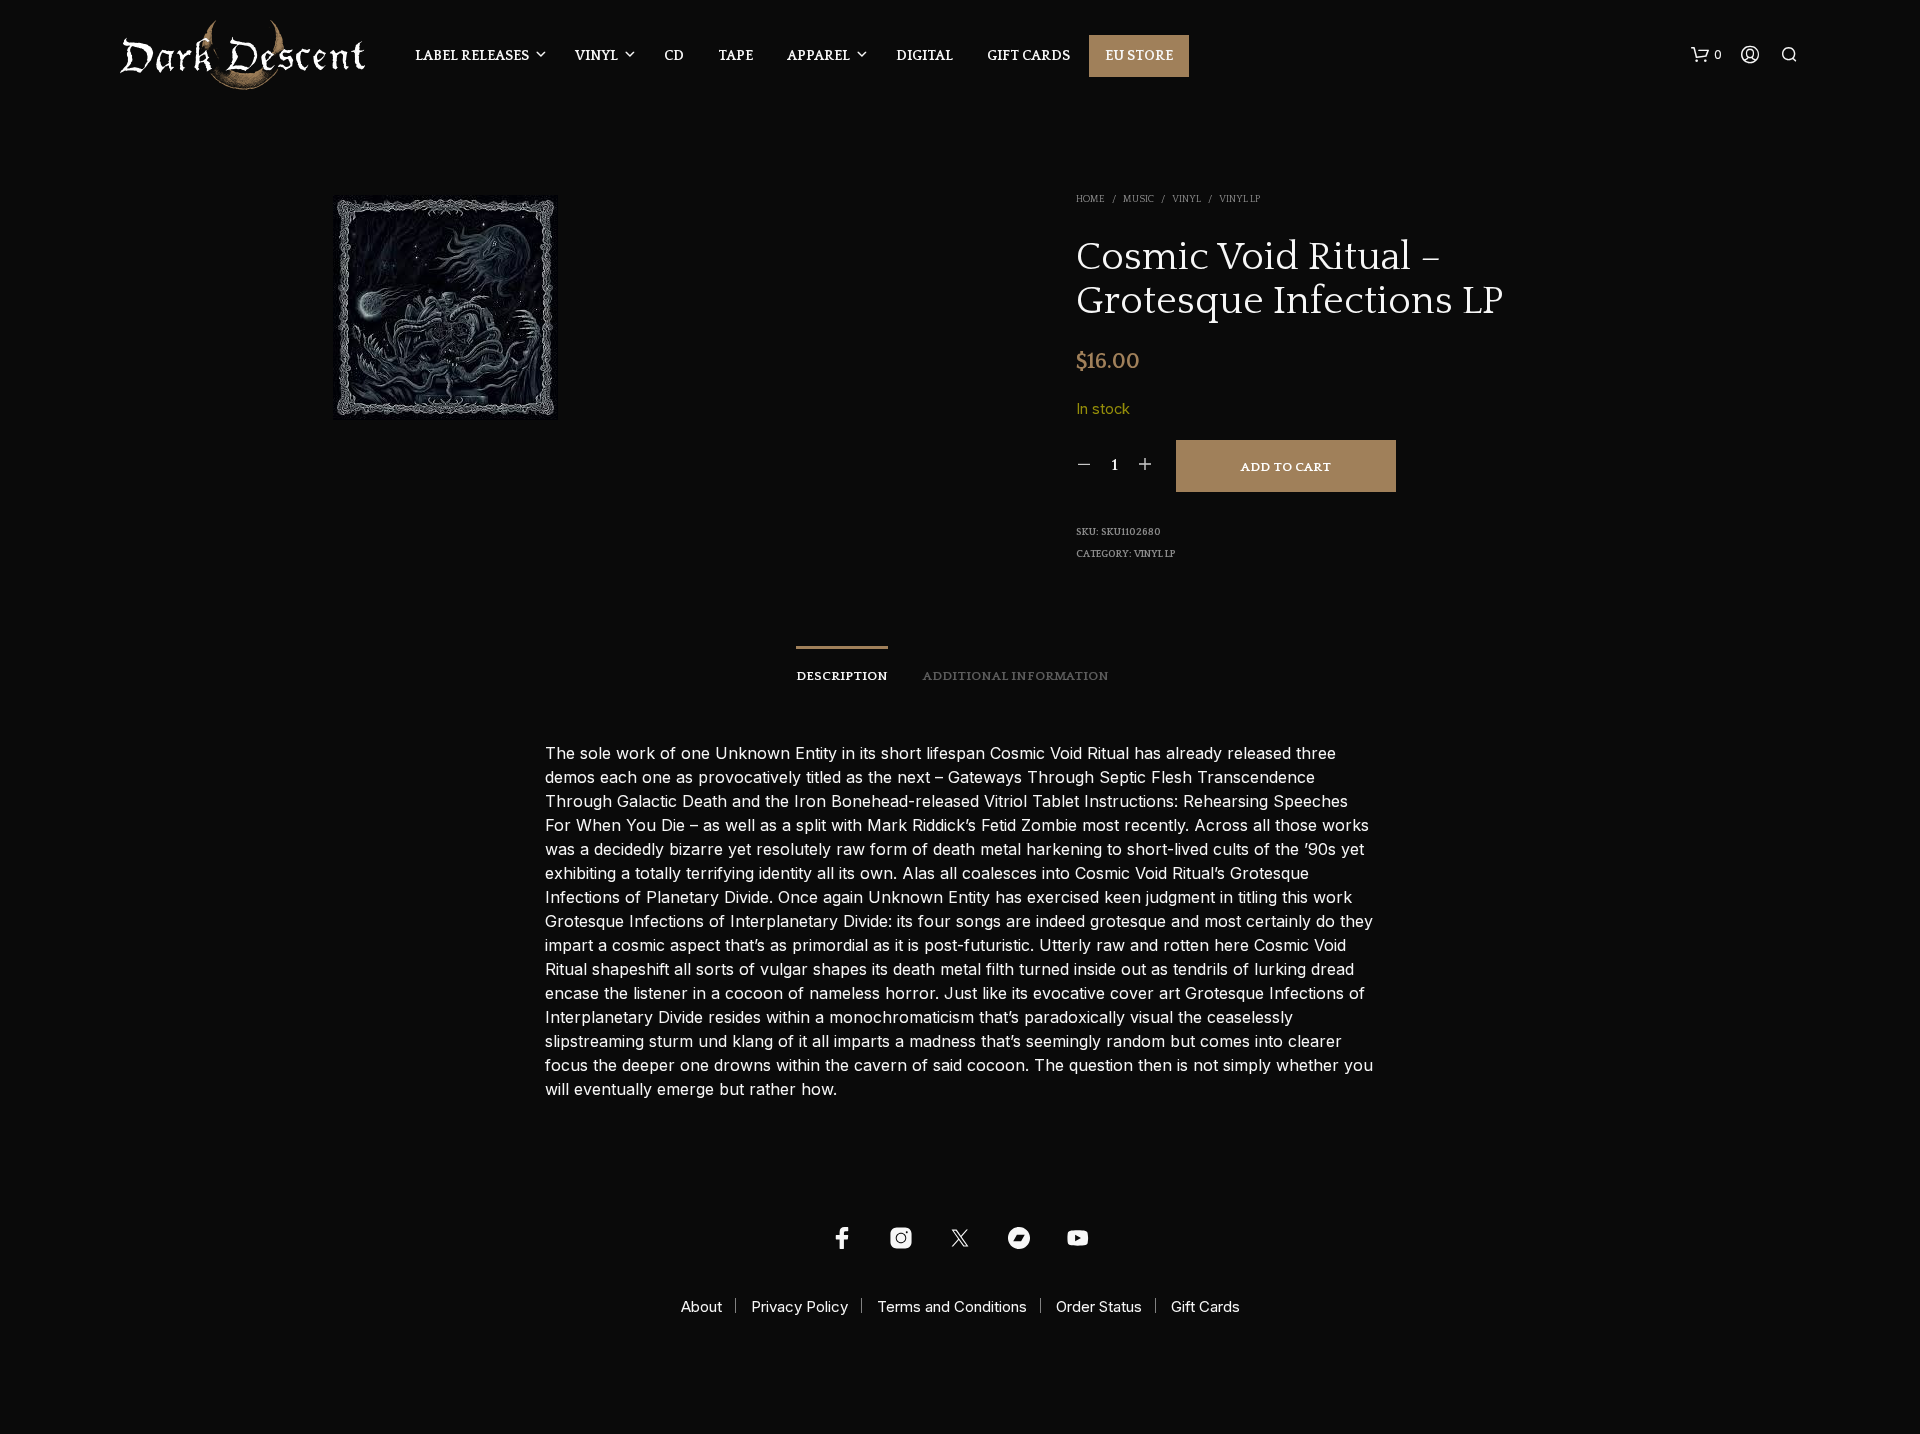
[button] (1706, 55)
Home (1090, 199)
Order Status (1099, 1306)
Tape (735, 56)
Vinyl (596, 56)
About (701, 1306)
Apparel (818, 56)
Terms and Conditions (952, 1306)
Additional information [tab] (1016, 676)
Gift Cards (1028, 56)
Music (1138, 199)
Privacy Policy (799, 1306)
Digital (924, 56)
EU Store (1139, 56)
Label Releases (472, 56)
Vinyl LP (1239, 199)
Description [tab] (842, 676)
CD (674, 56)
